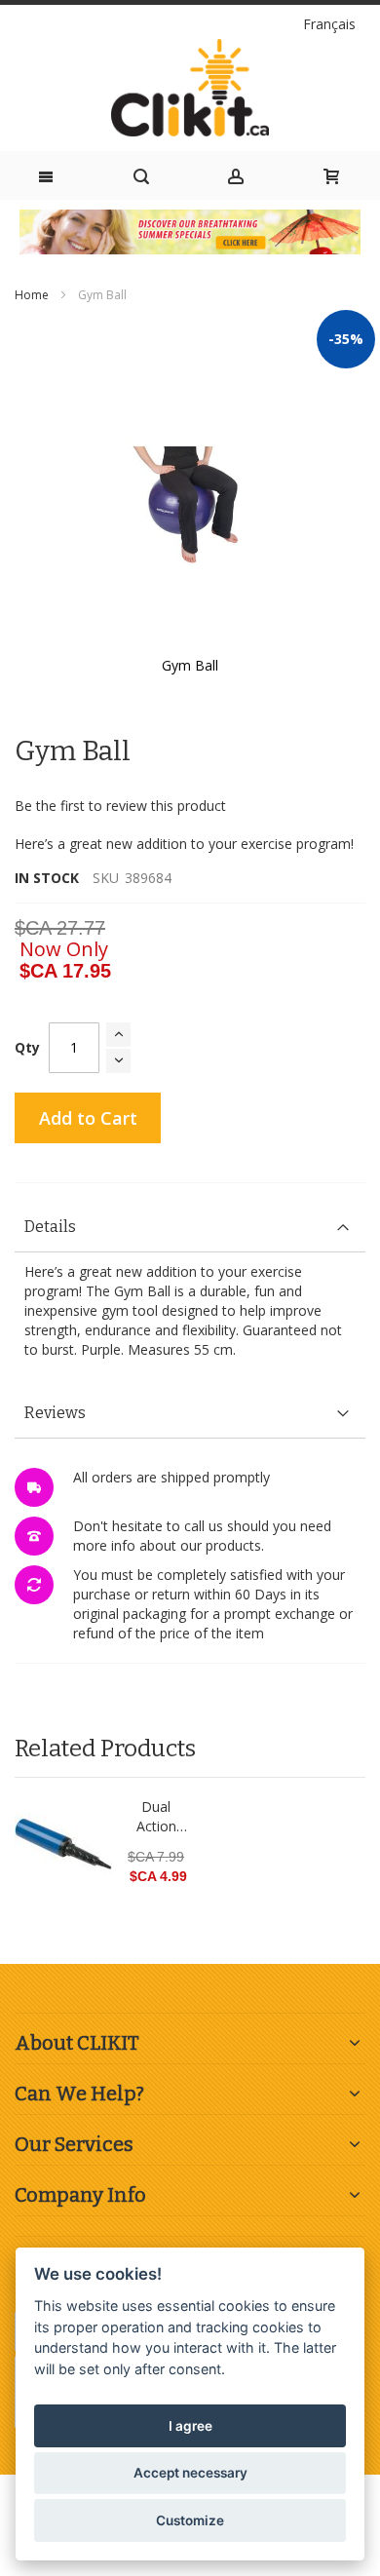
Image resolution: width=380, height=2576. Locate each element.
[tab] (190, 1228)
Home (32, 295)
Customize (190, 2520)
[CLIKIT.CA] (190, 88)
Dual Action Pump (156, 1817)
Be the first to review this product (120, 806)
